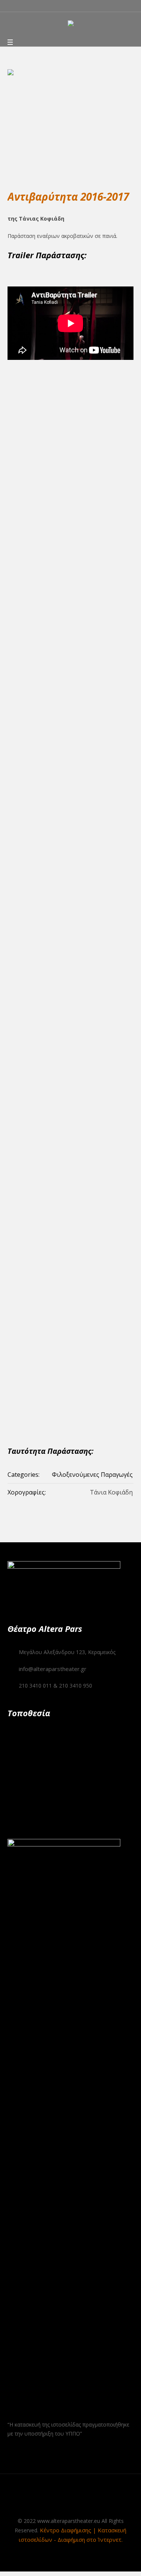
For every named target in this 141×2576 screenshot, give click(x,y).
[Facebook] (49, 2501)
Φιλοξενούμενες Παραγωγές (92, 1475)
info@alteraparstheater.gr (53, 1669)
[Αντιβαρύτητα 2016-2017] (70, 121)
